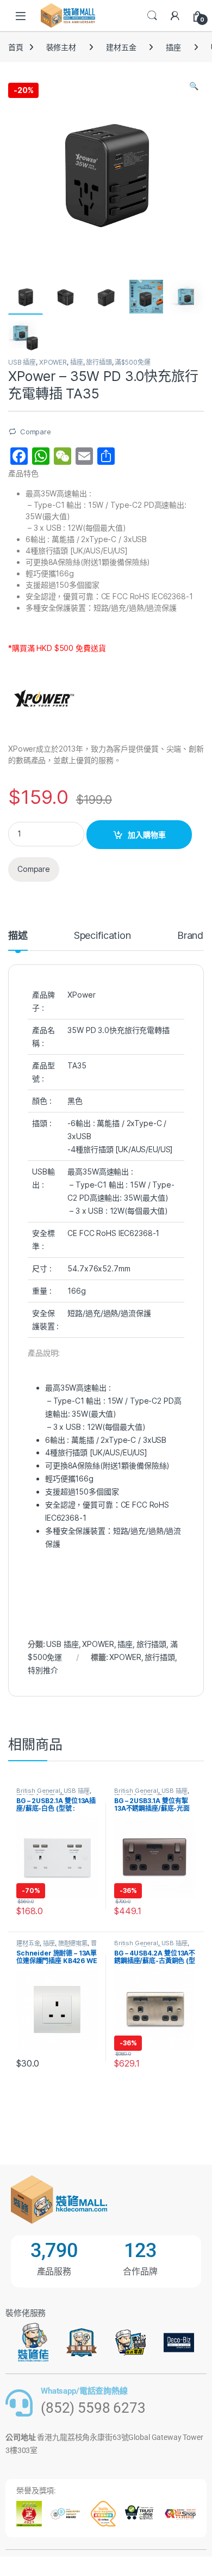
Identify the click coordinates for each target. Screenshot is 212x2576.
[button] (194, 86)
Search (152, 16)
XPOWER (53, 362)
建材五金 (121, 47)
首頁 (16, 47)
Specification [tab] (102, 936)
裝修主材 (61, 47)
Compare (36, 432)
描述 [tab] (18, 936)
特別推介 (43, 1670)
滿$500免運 (132, 362)
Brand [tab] (190, 936)
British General (38, 1791)
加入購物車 (147, 835)
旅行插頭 (99, 362)
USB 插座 (22, 362)
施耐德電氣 (73, 1943)
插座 (173, 47)
